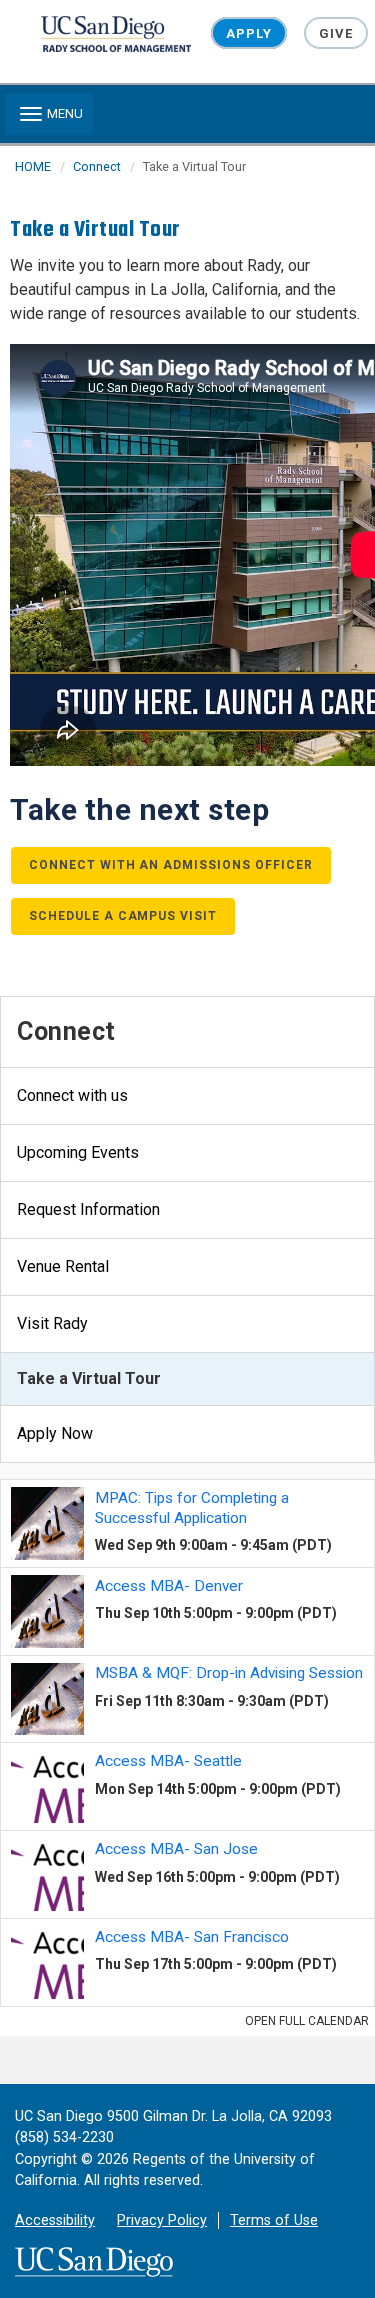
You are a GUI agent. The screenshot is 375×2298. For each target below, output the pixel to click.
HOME (33, 166)
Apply (248, 33)
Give (336, 33)
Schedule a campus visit (123, 916)
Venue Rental (63, 1266)
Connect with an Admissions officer (171, 865)
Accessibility (55, 2220)
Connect (97, 166)
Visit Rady (52, 1323)
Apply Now (55, 1433)
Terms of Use (274, 2220)
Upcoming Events (78, 1152)
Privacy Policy (162, 2220)
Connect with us (72, 1095)
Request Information (88, 1209)
